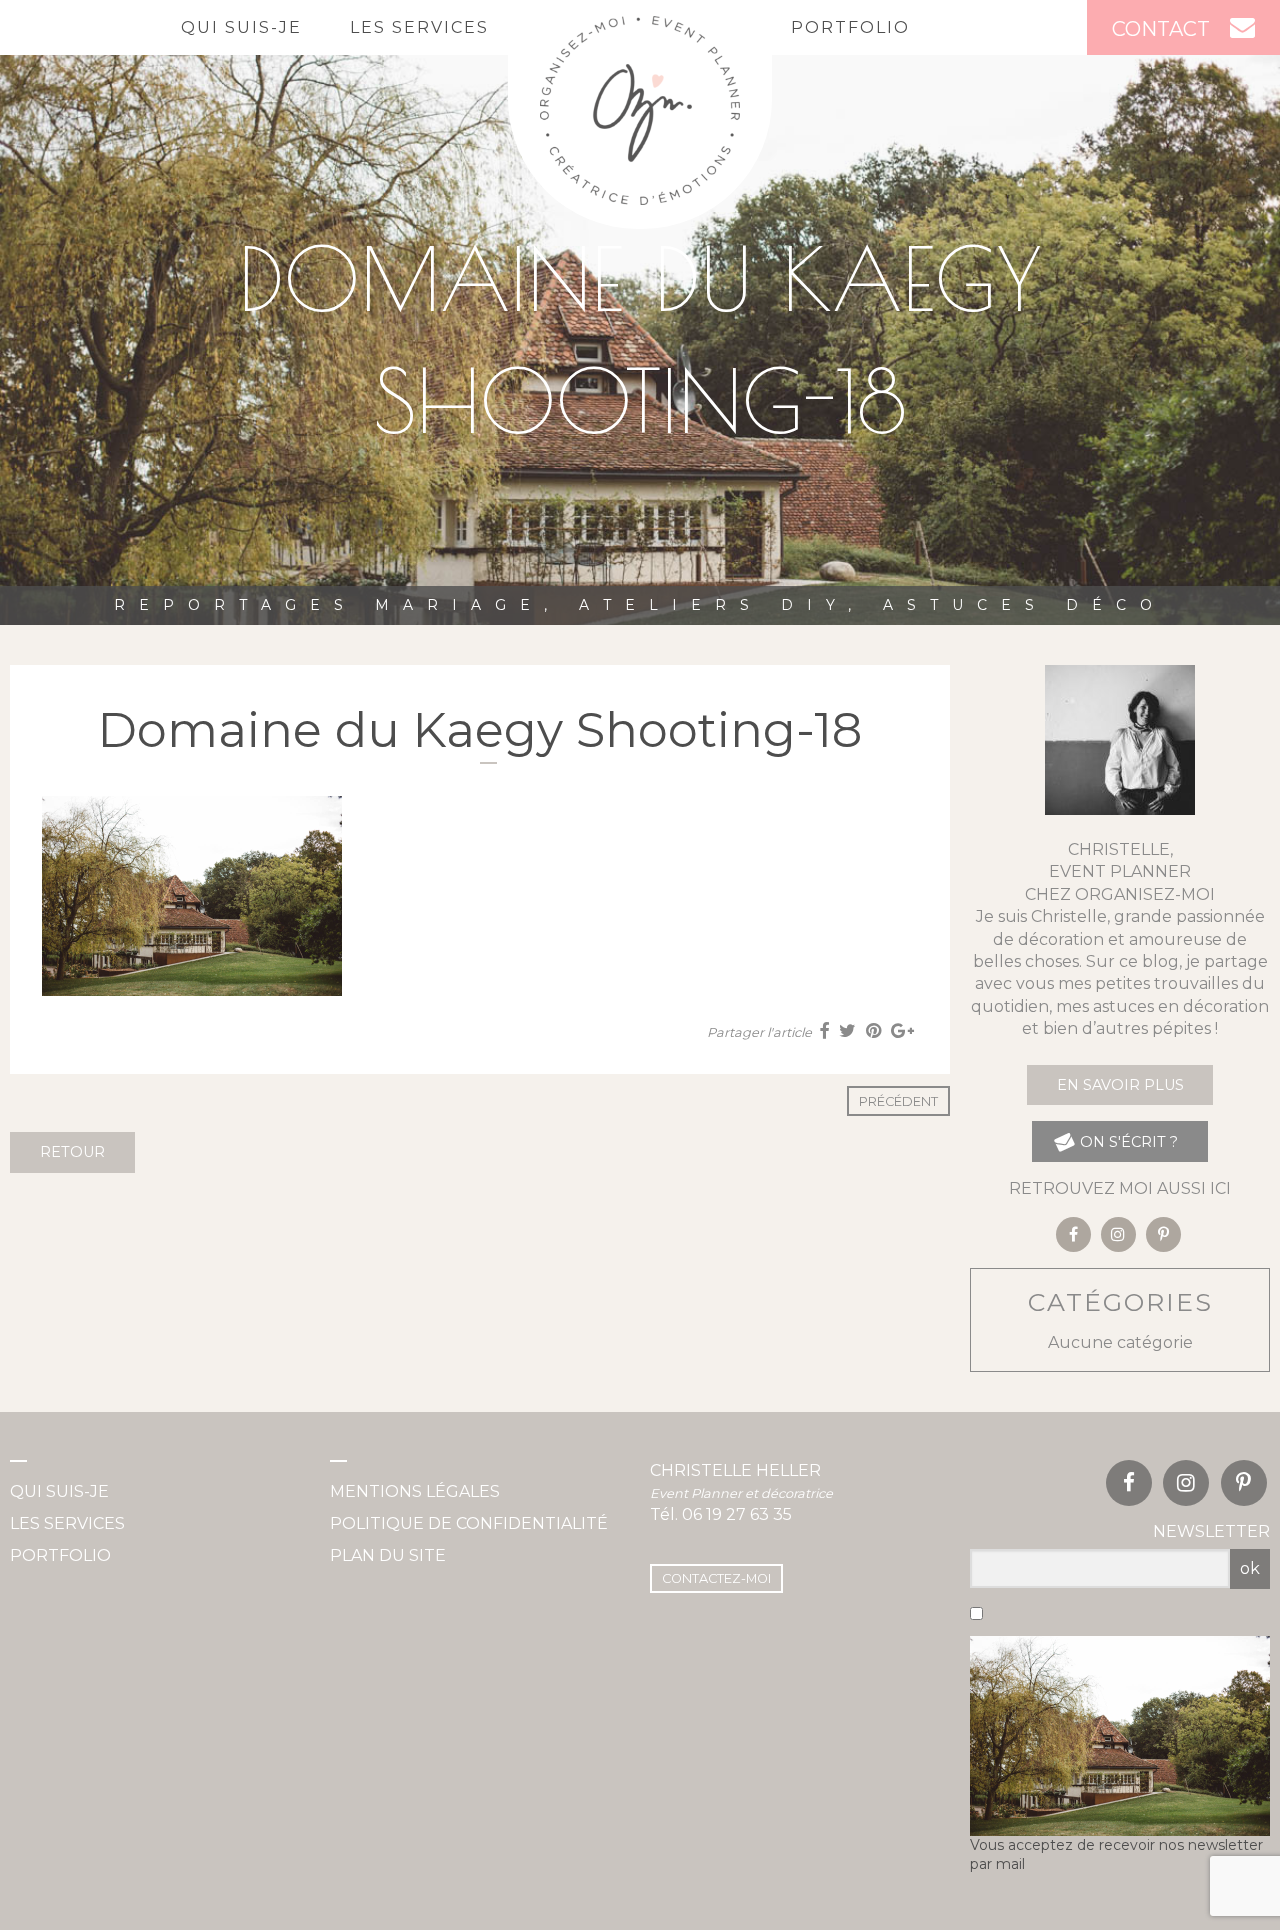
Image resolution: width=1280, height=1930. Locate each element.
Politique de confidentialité (469, 1523)
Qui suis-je (241, 27)
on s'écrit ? (1127, 1142)
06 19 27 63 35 (737, 1514)
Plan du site (388, 1555)
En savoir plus (1120, 1085)
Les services (419, 27)
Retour (72, 1152)
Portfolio (850, 27)
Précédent (898, 1101)
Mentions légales (415, 1491)
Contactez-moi (716, 1578)
